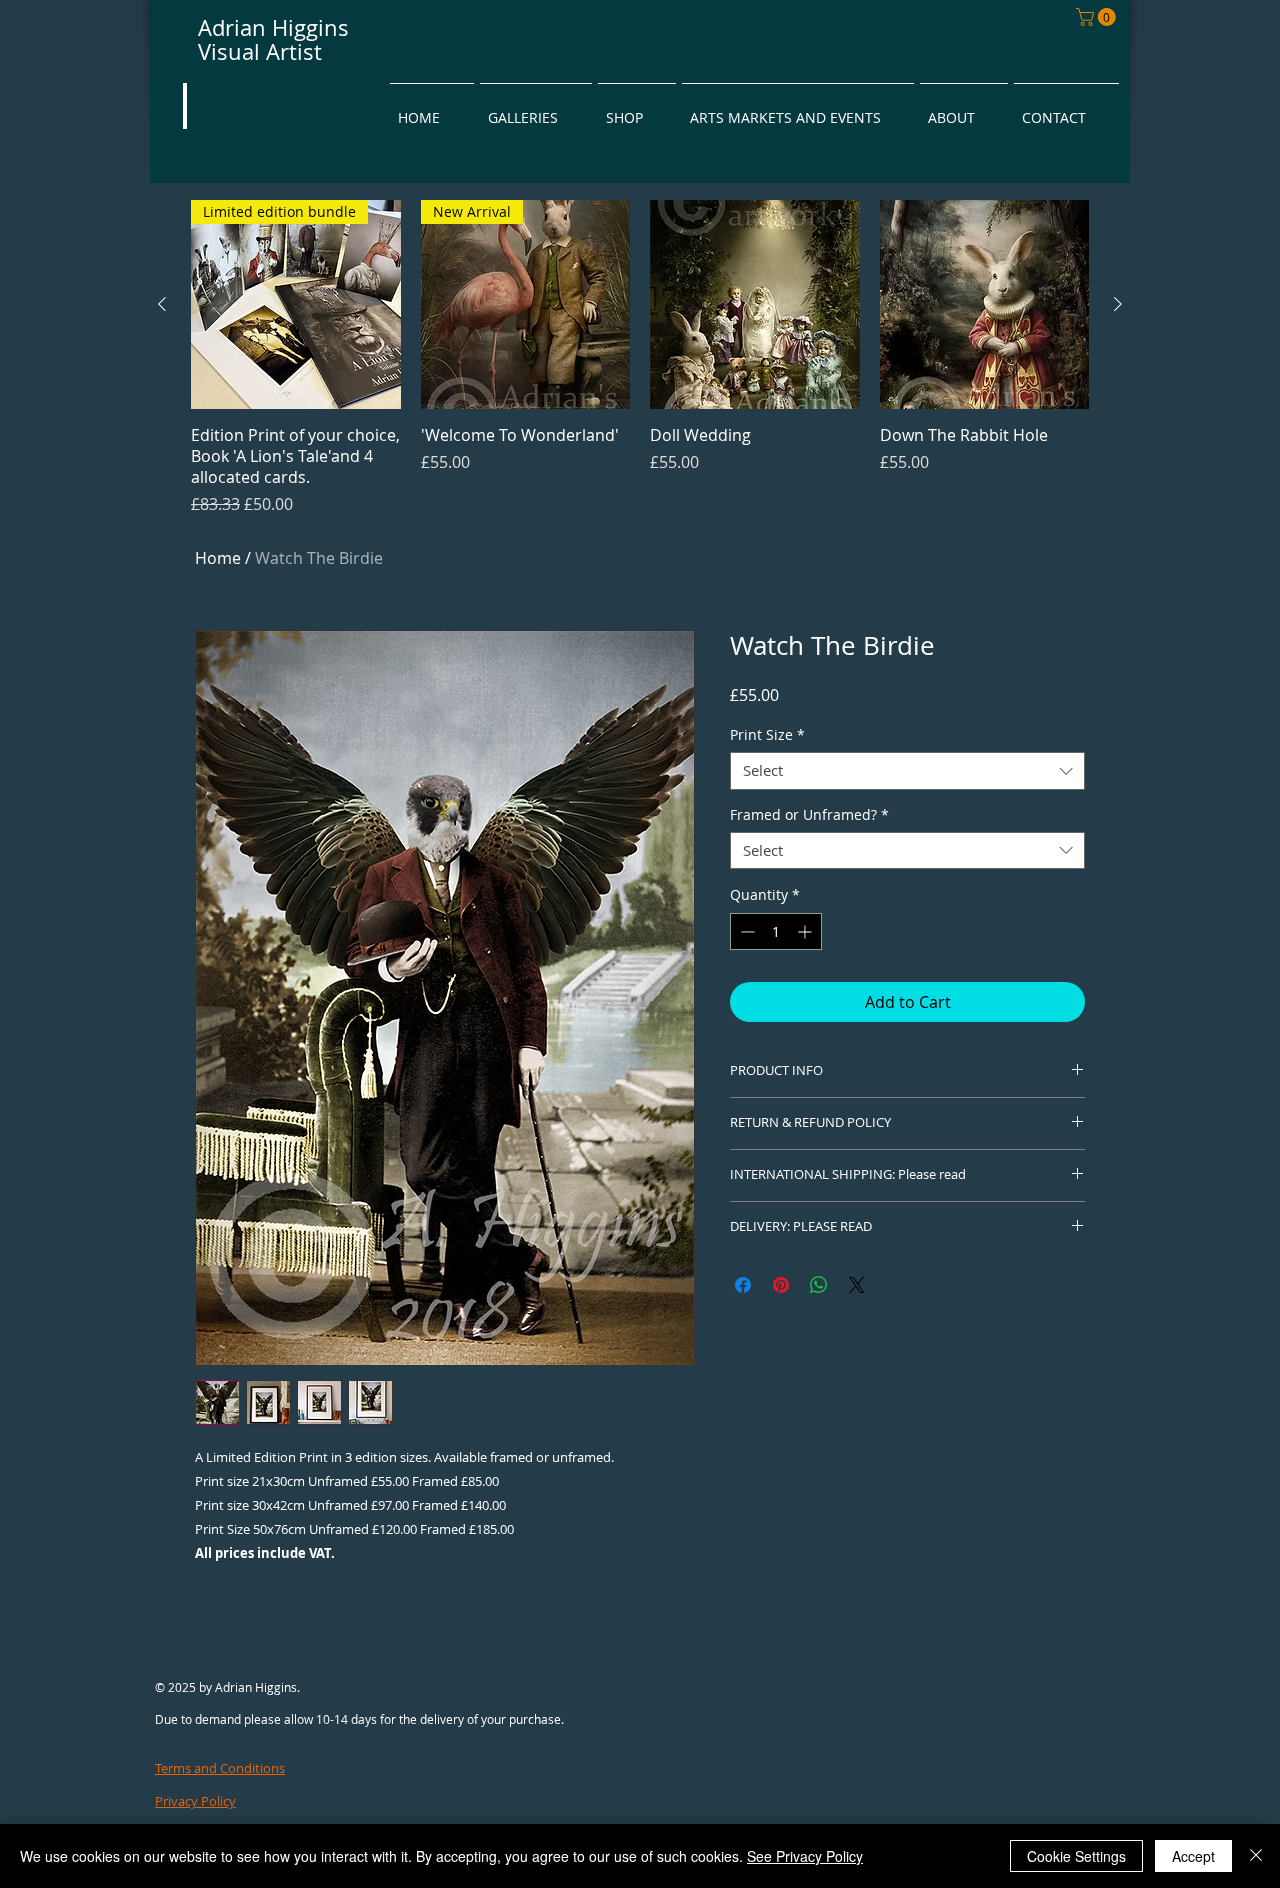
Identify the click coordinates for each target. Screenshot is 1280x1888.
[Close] (1256, 1856)
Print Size (767, 735)
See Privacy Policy (805, 1856)
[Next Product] (1118, 304)
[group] (640, 358)
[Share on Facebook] (743, 1285)
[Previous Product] (162, 304)
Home (218, 558)
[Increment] (806, 931)
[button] (1098, 17)
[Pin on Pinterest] (781, 1285)
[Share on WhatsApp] (819, 1285)
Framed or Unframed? (809, 815)
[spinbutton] (776, 931)
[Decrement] (745, 931)
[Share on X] (857, 1285)
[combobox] (907, 771)
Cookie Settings (1076, 1856)
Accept (1193, 1856)
